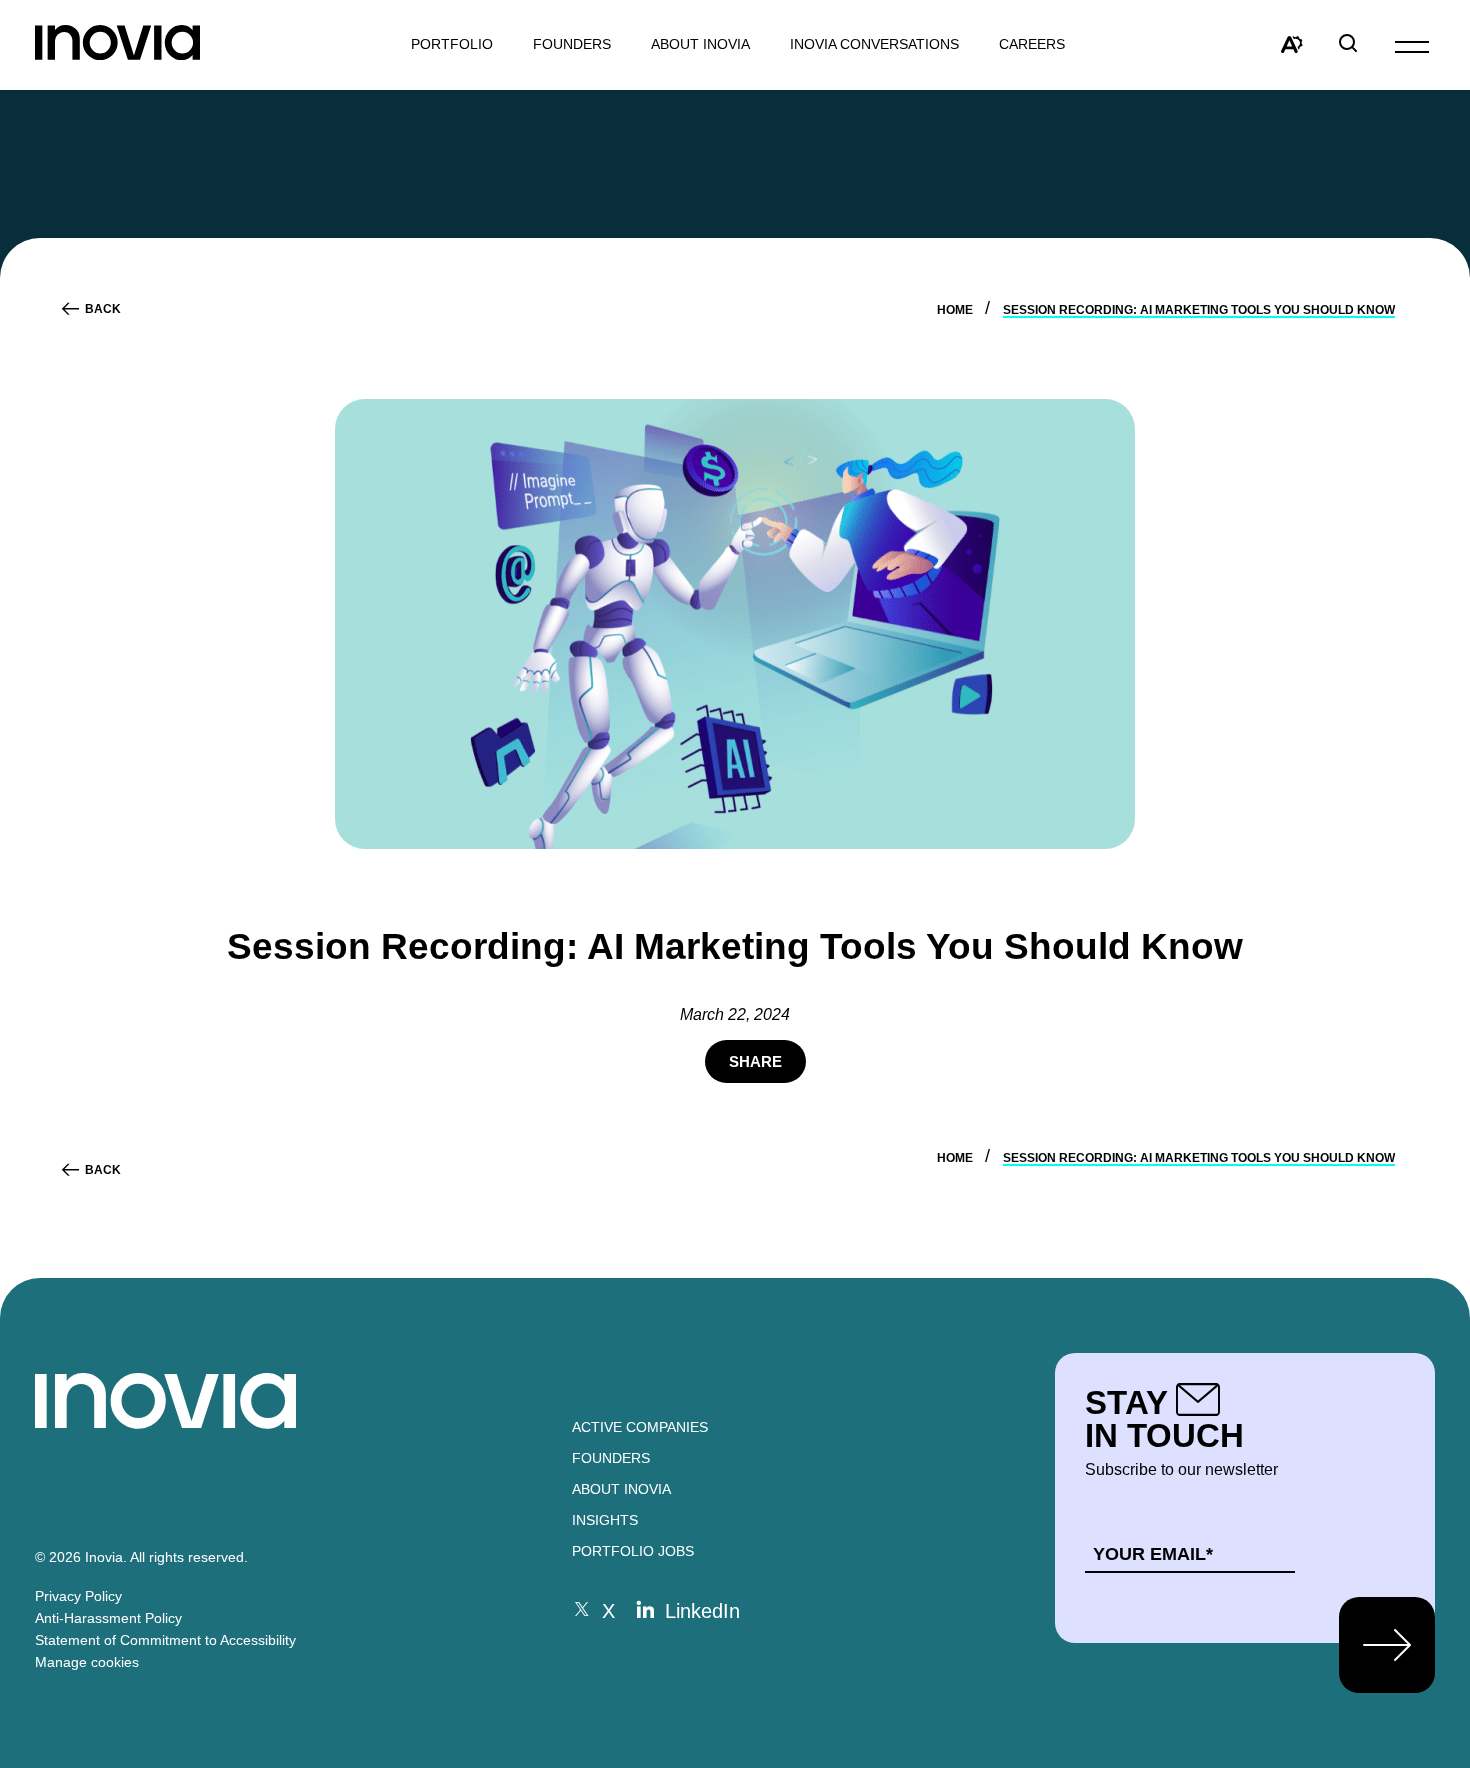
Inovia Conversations (874, 44)
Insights (605, 1520)
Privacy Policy (78, 1596)
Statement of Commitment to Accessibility (165, 1640)
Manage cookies (87, 1662)
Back (103, 309)
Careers (1032, 44)
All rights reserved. (189, 1557)
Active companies (640, 1427)
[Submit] (1387, 1645)
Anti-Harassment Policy (108, 1618)
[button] (1412, 45)
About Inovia (700, 44)
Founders (611, 1458)
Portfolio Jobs (633, 1551)
